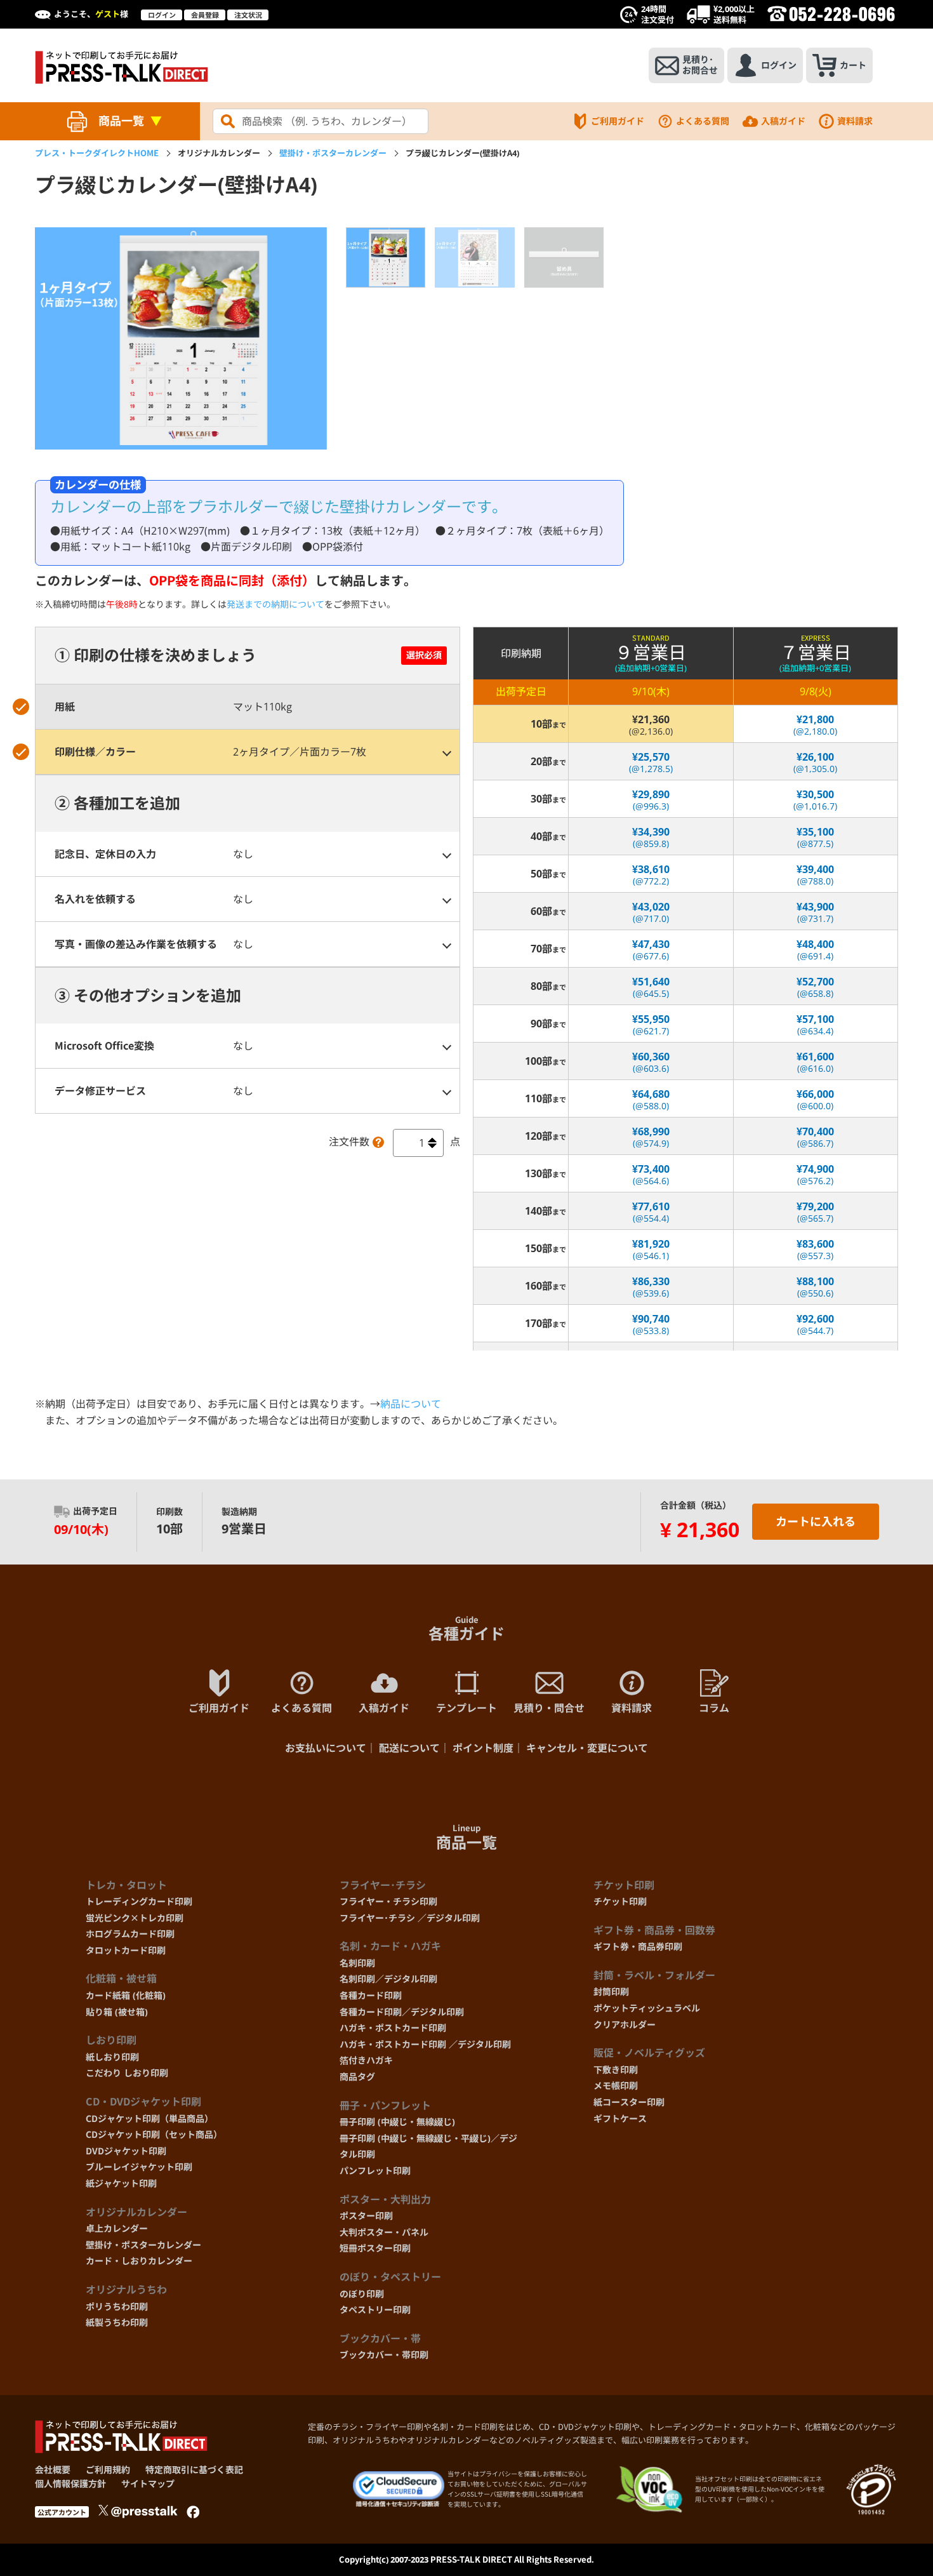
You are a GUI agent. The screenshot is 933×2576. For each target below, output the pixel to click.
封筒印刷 (611, 1992)
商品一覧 (121, 121)
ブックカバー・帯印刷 (384, 2355)
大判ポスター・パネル (384, 2232)
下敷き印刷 (616, 2070)
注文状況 (248, 15)
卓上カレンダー (117, 2228)
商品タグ (357, 2077)
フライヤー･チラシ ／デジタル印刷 (410, 1918)
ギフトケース (620, 2119)
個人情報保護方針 (70, 2484)
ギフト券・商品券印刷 (638, 1946)
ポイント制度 (483, 1748)
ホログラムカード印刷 (130, 1934)
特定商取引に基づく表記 (194, 2470)
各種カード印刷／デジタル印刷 (402, 2012)
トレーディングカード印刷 (139, 1901)
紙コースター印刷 (629, 2102)
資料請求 (855, 121)
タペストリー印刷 (375, 2310)
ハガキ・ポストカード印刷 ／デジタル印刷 (425, 2044)
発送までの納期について (275, 604)
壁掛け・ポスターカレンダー (333, 153)
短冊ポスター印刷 (375, 2248)
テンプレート (466, 1708)
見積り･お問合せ (700, 65)
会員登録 (205, 15)
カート (853, 65)
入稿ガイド (783, 121)
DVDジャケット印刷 (126, 2151)
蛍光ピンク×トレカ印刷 (135, 1918)
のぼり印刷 (362, 2294)
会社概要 (53, 2470)
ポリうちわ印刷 (117, 2306)
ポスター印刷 (366, 2216)
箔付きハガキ (366, 2060)
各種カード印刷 (371, 1995)
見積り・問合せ (549, 1708)
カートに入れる (816, 1521)
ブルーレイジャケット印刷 (139, 2167)
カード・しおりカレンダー (139, 2261)
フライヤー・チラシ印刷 (388, 1901)
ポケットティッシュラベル (647, 2008)
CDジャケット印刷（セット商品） (154, 2134)
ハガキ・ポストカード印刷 (393, 2028)
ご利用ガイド (618, 121)
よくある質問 (703, 121)
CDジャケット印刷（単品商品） (149, 2119)
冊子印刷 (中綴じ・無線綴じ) (397, 2122)
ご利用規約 (108, 2470)
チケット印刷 (620, 1901)
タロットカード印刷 (126, 1950)
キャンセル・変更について (587, 1748)
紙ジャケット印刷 (121, 2183)
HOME (97, 153)
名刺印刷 (357, 1963)
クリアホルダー (625, 2025)
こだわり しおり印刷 (127, 2073)
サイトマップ (148, 2484)
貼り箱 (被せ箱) (117, 2012)
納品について (411, 1404)
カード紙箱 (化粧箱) (126, 1995)
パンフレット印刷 (375, 2171)
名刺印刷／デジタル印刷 (388, 1979)
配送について (409, 1748)
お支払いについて (326, 1748)
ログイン (162, 15)
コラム (714, 1708)
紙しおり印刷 (112, 2057)
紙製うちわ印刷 (117, 2322)
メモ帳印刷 (616, 2085)
